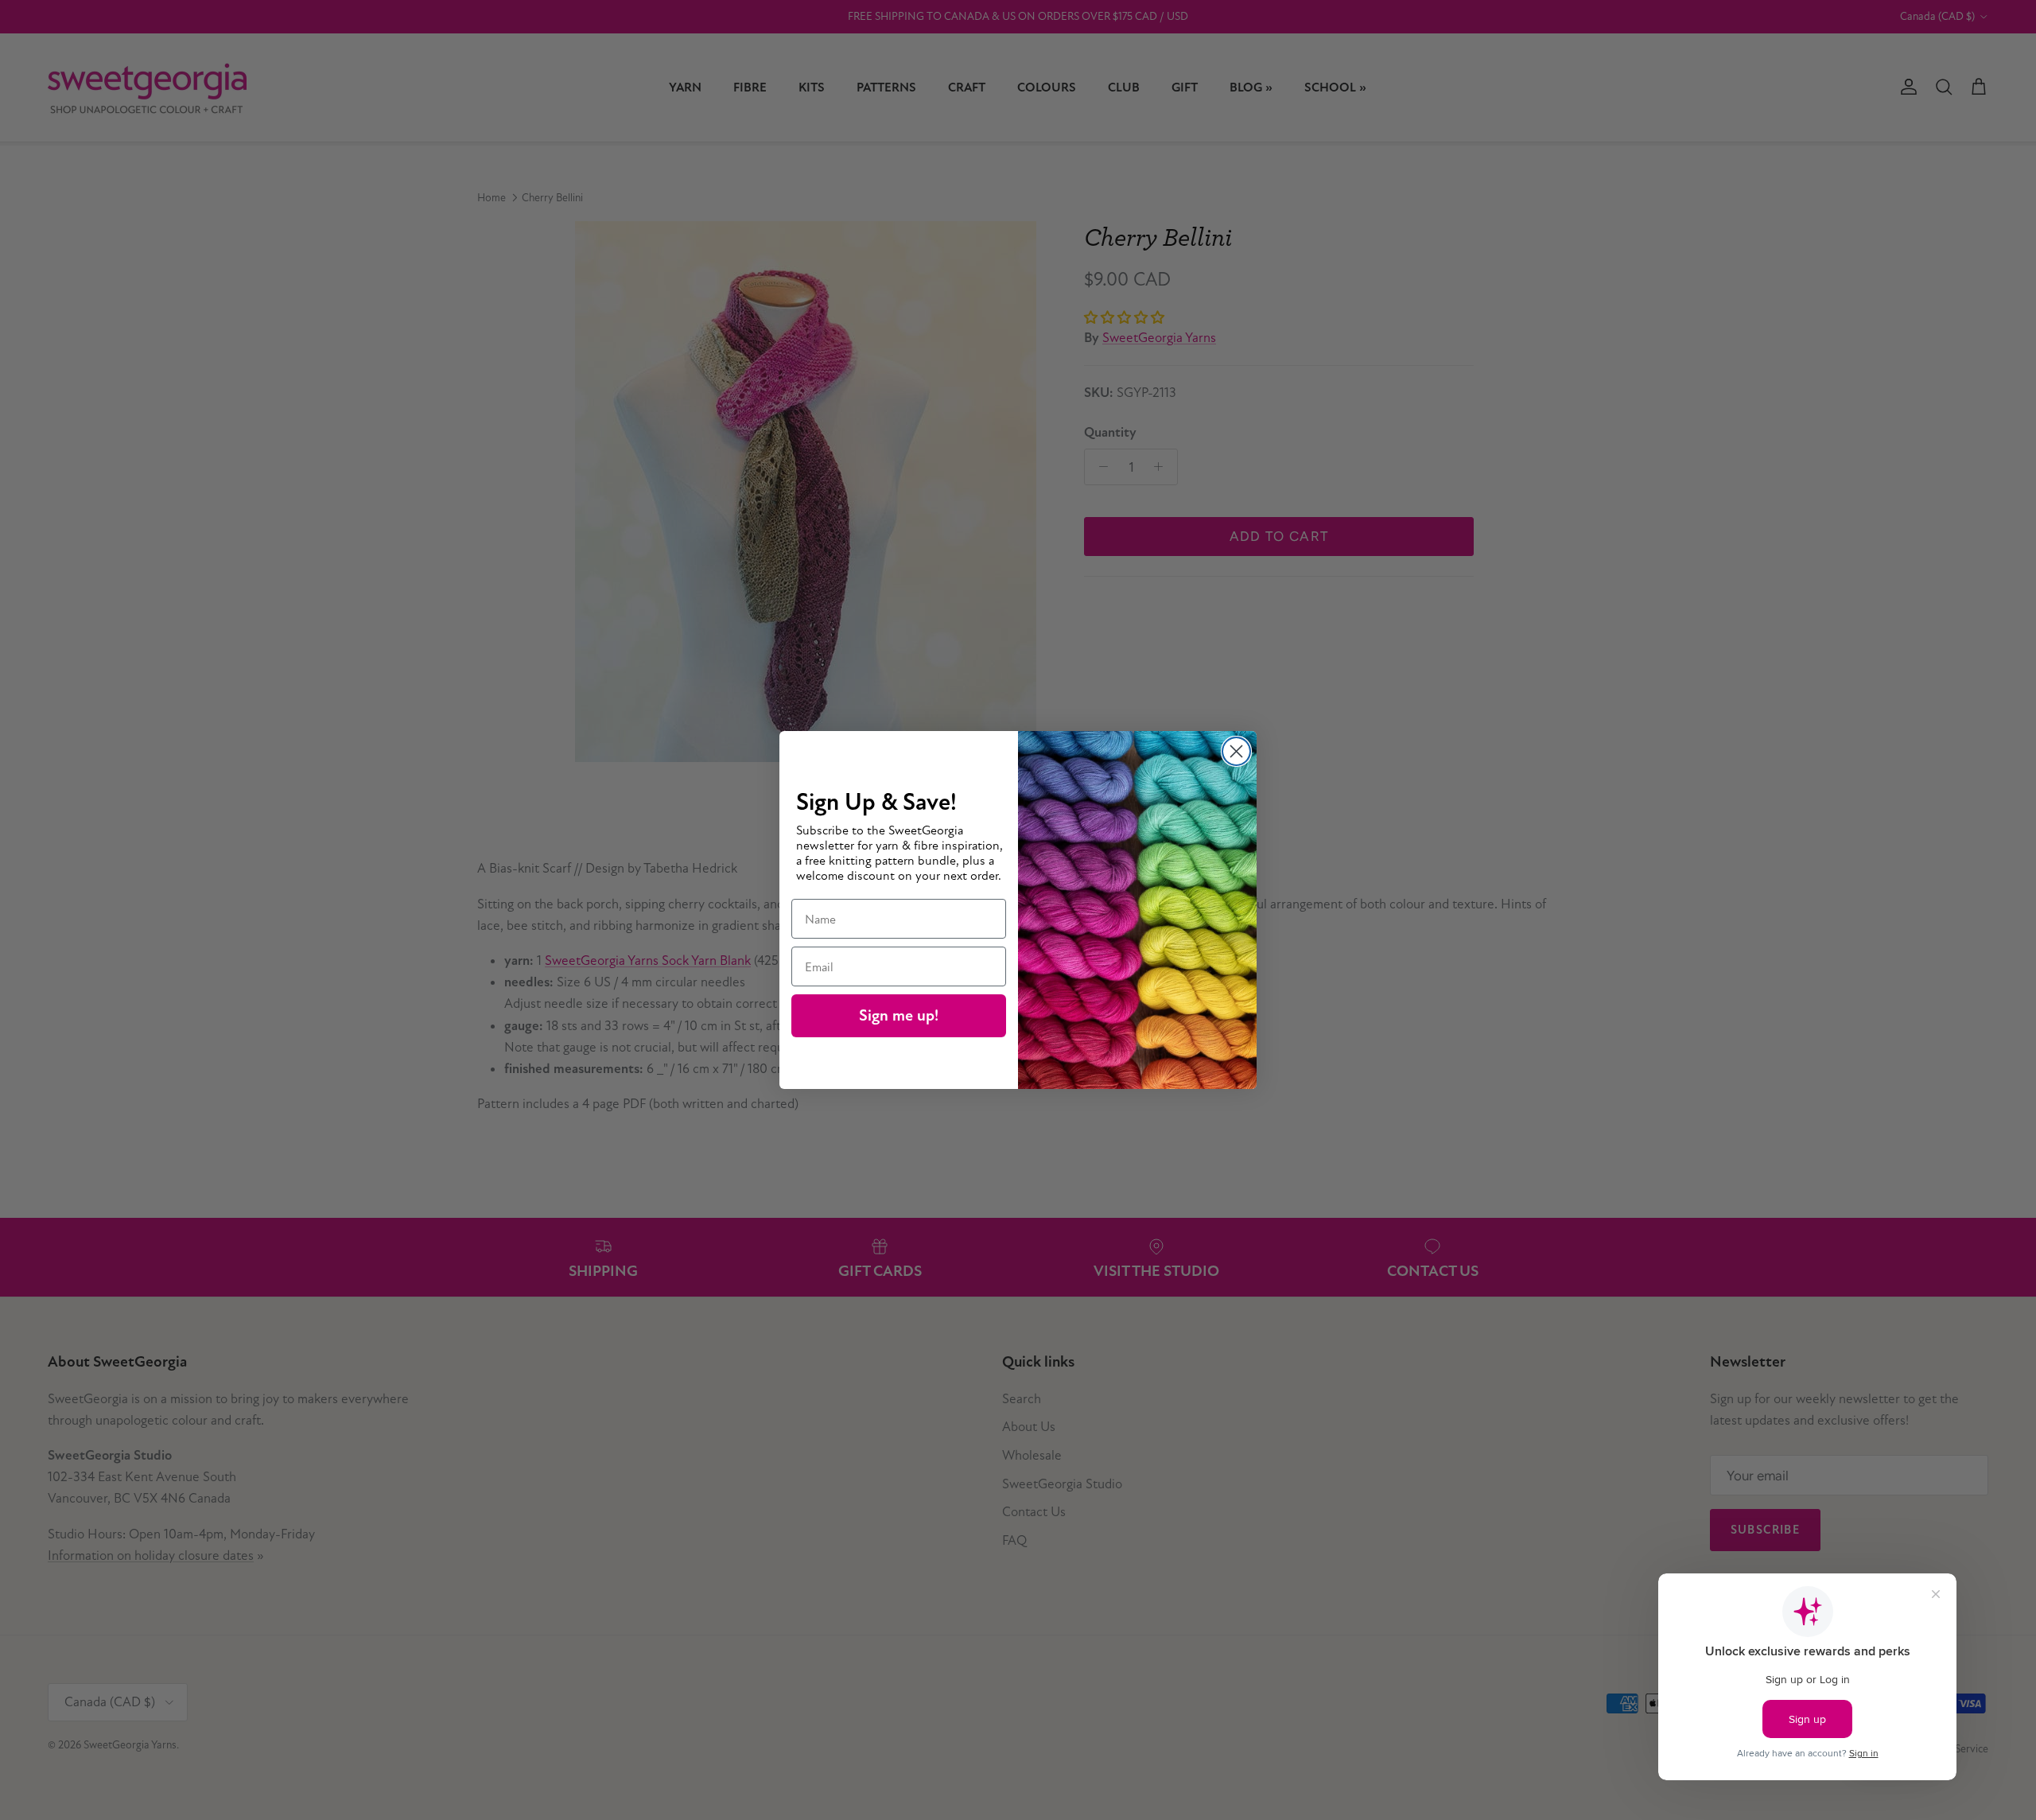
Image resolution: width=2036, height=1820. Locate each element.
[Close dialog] (1236, 751)
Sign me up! (899, 1015)
